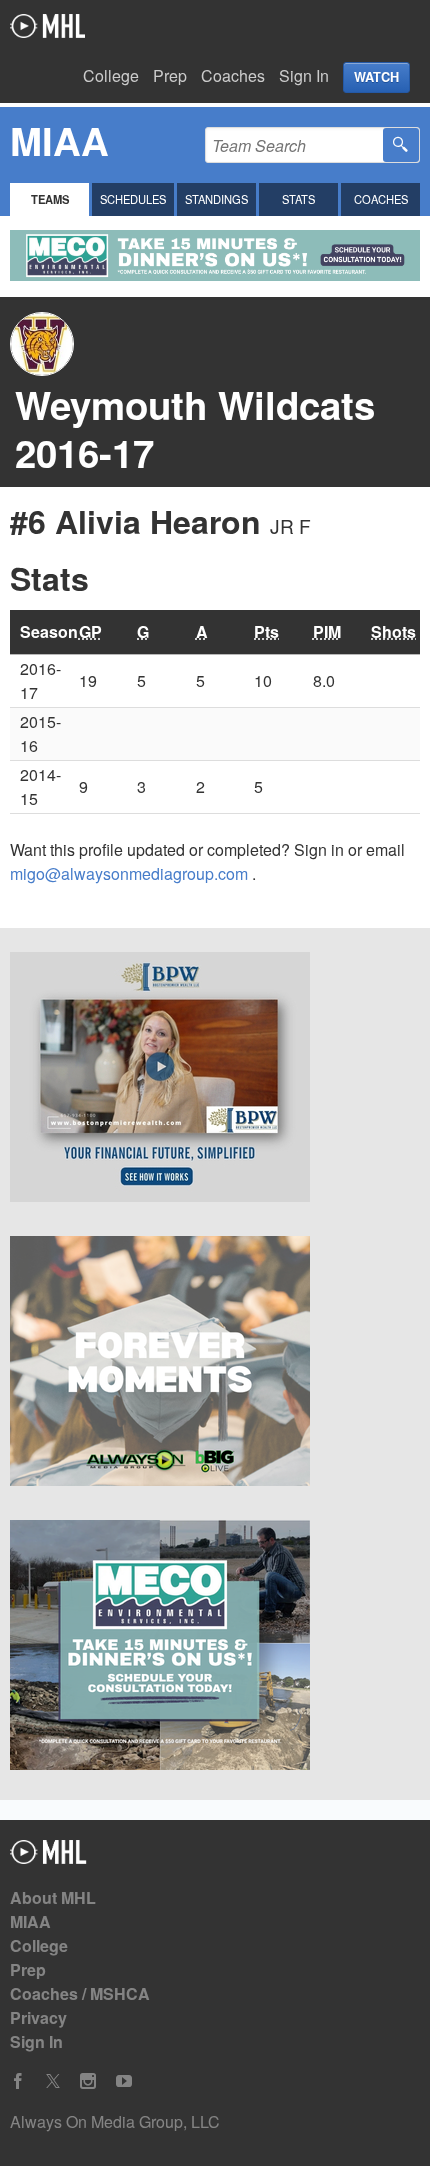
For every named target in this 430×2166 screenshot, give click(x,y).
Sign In (304, 75)
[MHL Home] (48, 1857)
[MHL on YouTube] (124, 2081)
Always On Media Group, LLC (115, 2121)
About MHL (53, 1897)
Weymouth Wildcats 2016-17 (195, 428)
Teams (50, 199)
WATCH (376, 77)
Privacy (38, 2017)
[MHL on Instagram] (88, 2081)
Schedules (133, 199)
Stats (298, 199)
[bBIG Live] (215, 1364)
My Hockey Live (47, 26)
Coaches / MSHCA (80, 1993)
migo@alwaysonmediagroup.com (131, 873)
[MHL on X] (53, 2081)
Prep (170, 75)
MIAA (30, 1921)
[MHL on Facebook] (18, 2081)
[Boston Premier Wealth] (215, 1080)
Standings (216, 199)
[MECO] (215, 1648)
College (111, 75)
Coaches (233, 75)
